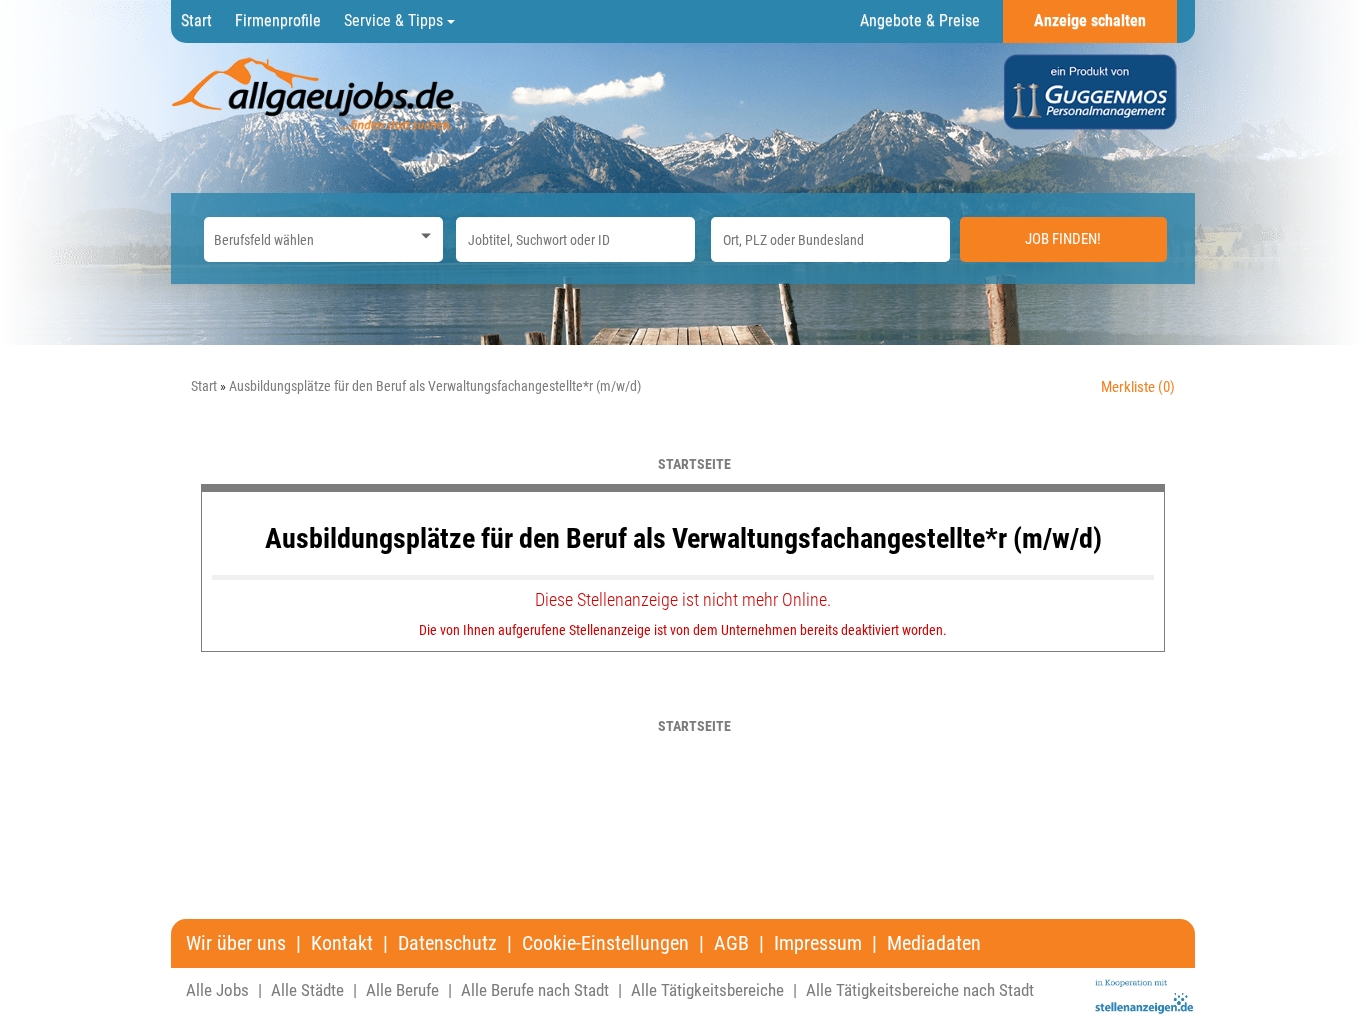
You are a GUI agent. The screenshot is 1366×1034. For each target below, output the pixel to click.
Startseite (694, 464)
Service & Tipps (395, 20)
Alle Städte (307, 990)
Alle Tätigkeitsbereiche (707, 990)
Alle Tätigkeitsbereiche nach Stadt (920, 990)
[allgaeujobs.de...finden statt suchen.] (315, 93)
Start (196, 20)
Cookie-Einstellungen (605, 943)
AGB (731, 943)
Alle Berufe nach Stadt (535, 990)
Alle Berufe (402, 990)
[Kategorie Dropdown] (423, 234)
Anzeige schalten (1090, 20)
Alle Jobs (217, 990)
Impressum (818, 943)
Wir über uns (236, 943)
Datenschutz (447, 943)
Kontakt (342, 943)
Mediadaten (934, 943)
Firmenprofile (278, 20)
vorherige (234, 464)
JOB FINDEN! (1063, 239)
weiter (1143, 464)
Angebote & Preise (920, 20)
